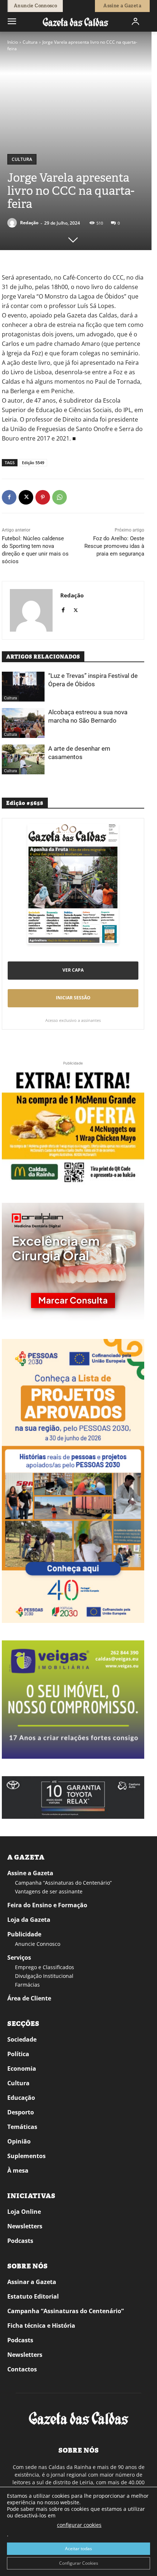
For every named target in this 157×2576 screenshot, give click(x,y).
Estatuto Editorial (33, 2296)
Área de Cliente (29, 1998)
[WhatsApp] (60, 497)
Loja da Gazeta (29, 1920)
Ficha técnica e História (41, 2326)
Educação (21, 2098)
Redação (29, 223)
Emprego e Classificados (45, 1967)
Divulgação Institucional (44, 1976)
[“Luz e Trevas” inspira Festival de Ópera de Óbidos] (23, 687)
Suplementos (26, 2156)
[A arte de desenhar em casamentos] (23, 759)
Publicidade (24, 1934)
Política (18, 2054)
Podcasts (20, 2241)
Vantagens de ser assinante (49, 1891)
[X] (26, 497)
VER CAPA (73, 970)
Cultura (30, 42)
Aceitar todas (78, 2549)
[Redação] (13, 223)
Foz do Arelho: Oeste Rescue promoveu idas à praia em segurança (114, 546)
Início (13, 42)
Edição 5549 (33, 463)
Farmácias (27, 1985)
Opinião (19, 2141)
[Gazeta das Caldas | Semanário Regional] (76, 22)
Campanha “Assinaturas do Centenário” (63, 1883)
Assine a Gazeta (30, 1873)
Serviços (19, 1957)
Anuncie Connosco (38, 1944)
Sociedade (22, 2039)
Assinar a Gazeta (32, 2282)
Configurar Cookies (79, 2563)
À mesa (18, 2170)
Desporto (21, 2112)
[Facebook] (9, 497)
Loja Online (24, 2212)
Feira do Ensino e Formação (47, 1905)
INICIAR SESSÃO (73, 998)
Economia (22, 2069)
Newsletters (25, 2226)
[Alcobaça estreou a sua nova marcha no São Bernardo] (23, 723)
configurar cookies (79, 2525)
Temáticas (22, 2127)
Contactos (22, 2369)
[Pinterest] (43, 497)
